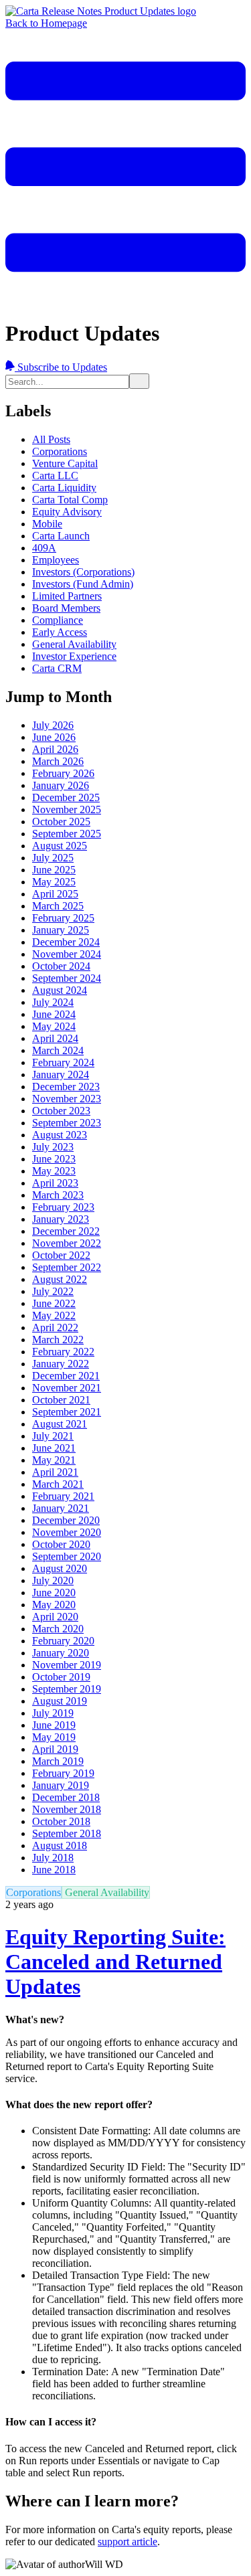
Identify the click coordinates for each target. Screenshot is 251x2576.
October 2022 (61, 1255)
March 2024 (58, 1050)
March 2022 (58, 1340)
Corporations (60, 451)
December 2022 (66, 1231)
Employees (56, 560)
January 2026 (61, 785)
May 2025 (54, 882)
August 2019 (60, 1701)
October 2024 (61, 966)
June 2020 (54, 1593)
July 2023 (53, 1147)
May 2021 (54, 1460)
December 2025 (66, 797)
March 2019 (58, 1761)
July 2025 (53, 858)
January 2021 (61, 1508)
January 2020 (61, 1653)
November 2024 (67, 954)
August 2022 (60, 1279)
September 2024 (67, 978)
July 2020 (53, 1580)
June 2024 (54, 1014)
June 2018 (54, 1870)
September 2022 (67, 1267)
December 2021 (66, 1376)
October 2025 (61, 822)
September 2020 (67, 1556)
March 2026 (58, 761)
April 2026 (55, 749)
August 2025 (60, 846)
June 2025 (54, 870)
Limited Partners (67, 596)
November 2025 (67, 809)
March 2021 (58, 1484)
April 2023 (55, 1183)
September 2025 (67, 834)
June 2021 (54, 1448)
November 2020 (67, 1532)
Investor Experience (74, 656)
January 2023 (61, 1219)
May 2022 (54, 1315)
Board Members (66, 608)
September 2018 (67, 1833)
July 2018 (53, 1858)
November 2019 (67, 1665)
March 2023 (58, 1195)
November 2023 (67, 1099)
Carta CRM (57, 668)
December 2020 (66, 1520)
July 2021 (53, 1436)
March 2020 (58, 1629)
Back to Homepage (46, 23)
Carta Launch (61, 536)
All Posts (51, 439)
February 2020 (63, 1641)
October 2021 (61, 1400)
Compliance (58, 620)
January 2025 (61, 930)
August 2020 (60, 1568)
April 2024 (55, 1038)
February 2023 (63, 1207)
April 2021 (55, 1472)
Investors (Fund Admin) (83, 584)
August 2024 (60, 990)
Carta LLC (55, 476)
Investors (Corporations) (83, 572)
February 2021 (63, 1496)
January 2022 (61, 1364)
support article (128, 2542)
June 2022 (54, 1303)
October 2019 (61, 1677)
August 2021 (60, 1424)
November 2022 (67, 1243)
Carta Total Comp (70, 500)
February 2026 (63, 773)
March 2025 (58, 906)
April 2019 (55, 1749)
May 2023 (54, 1171)
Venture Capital (65, 463)
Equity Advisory (67, 512)
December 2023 (66, 1087)
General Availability (74, 644)
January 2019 (61, 1785)
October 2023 (61, 1111)
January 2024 (61, 1075)
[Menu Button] (125, 300)
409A (44, 548)
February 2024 (63, 1062)
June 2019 (54, 1725)
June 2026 (54, 737)
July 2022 (53, 1291)
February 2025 (63, 918)
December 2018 (66, 1797)
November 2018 (67, 1809)
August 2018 (60, 1845)
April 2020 (55, 1617)
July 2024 (53, 1002)
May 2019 (54, 1737)
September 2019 (67, 1689)
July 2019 (53, 1713)
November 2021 (67, 1388)
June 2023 (54, 1159)
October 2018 (61, 1821)
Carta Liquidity (64, 488)
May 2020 (54, 1605)
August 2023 (60, 1135)
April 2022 (55, 1327)
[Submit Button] (139, 381)
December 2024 (66, 942)
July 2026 (53, 725)
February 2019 (63, 1773)
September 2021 (67, 1412)
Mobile (47, 524)
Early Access (60, 632)
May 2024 (54, 1026)
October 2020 (61, 1544)
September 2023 (67, 1123)
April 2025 (55, 894)
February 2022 (63, 1352)
